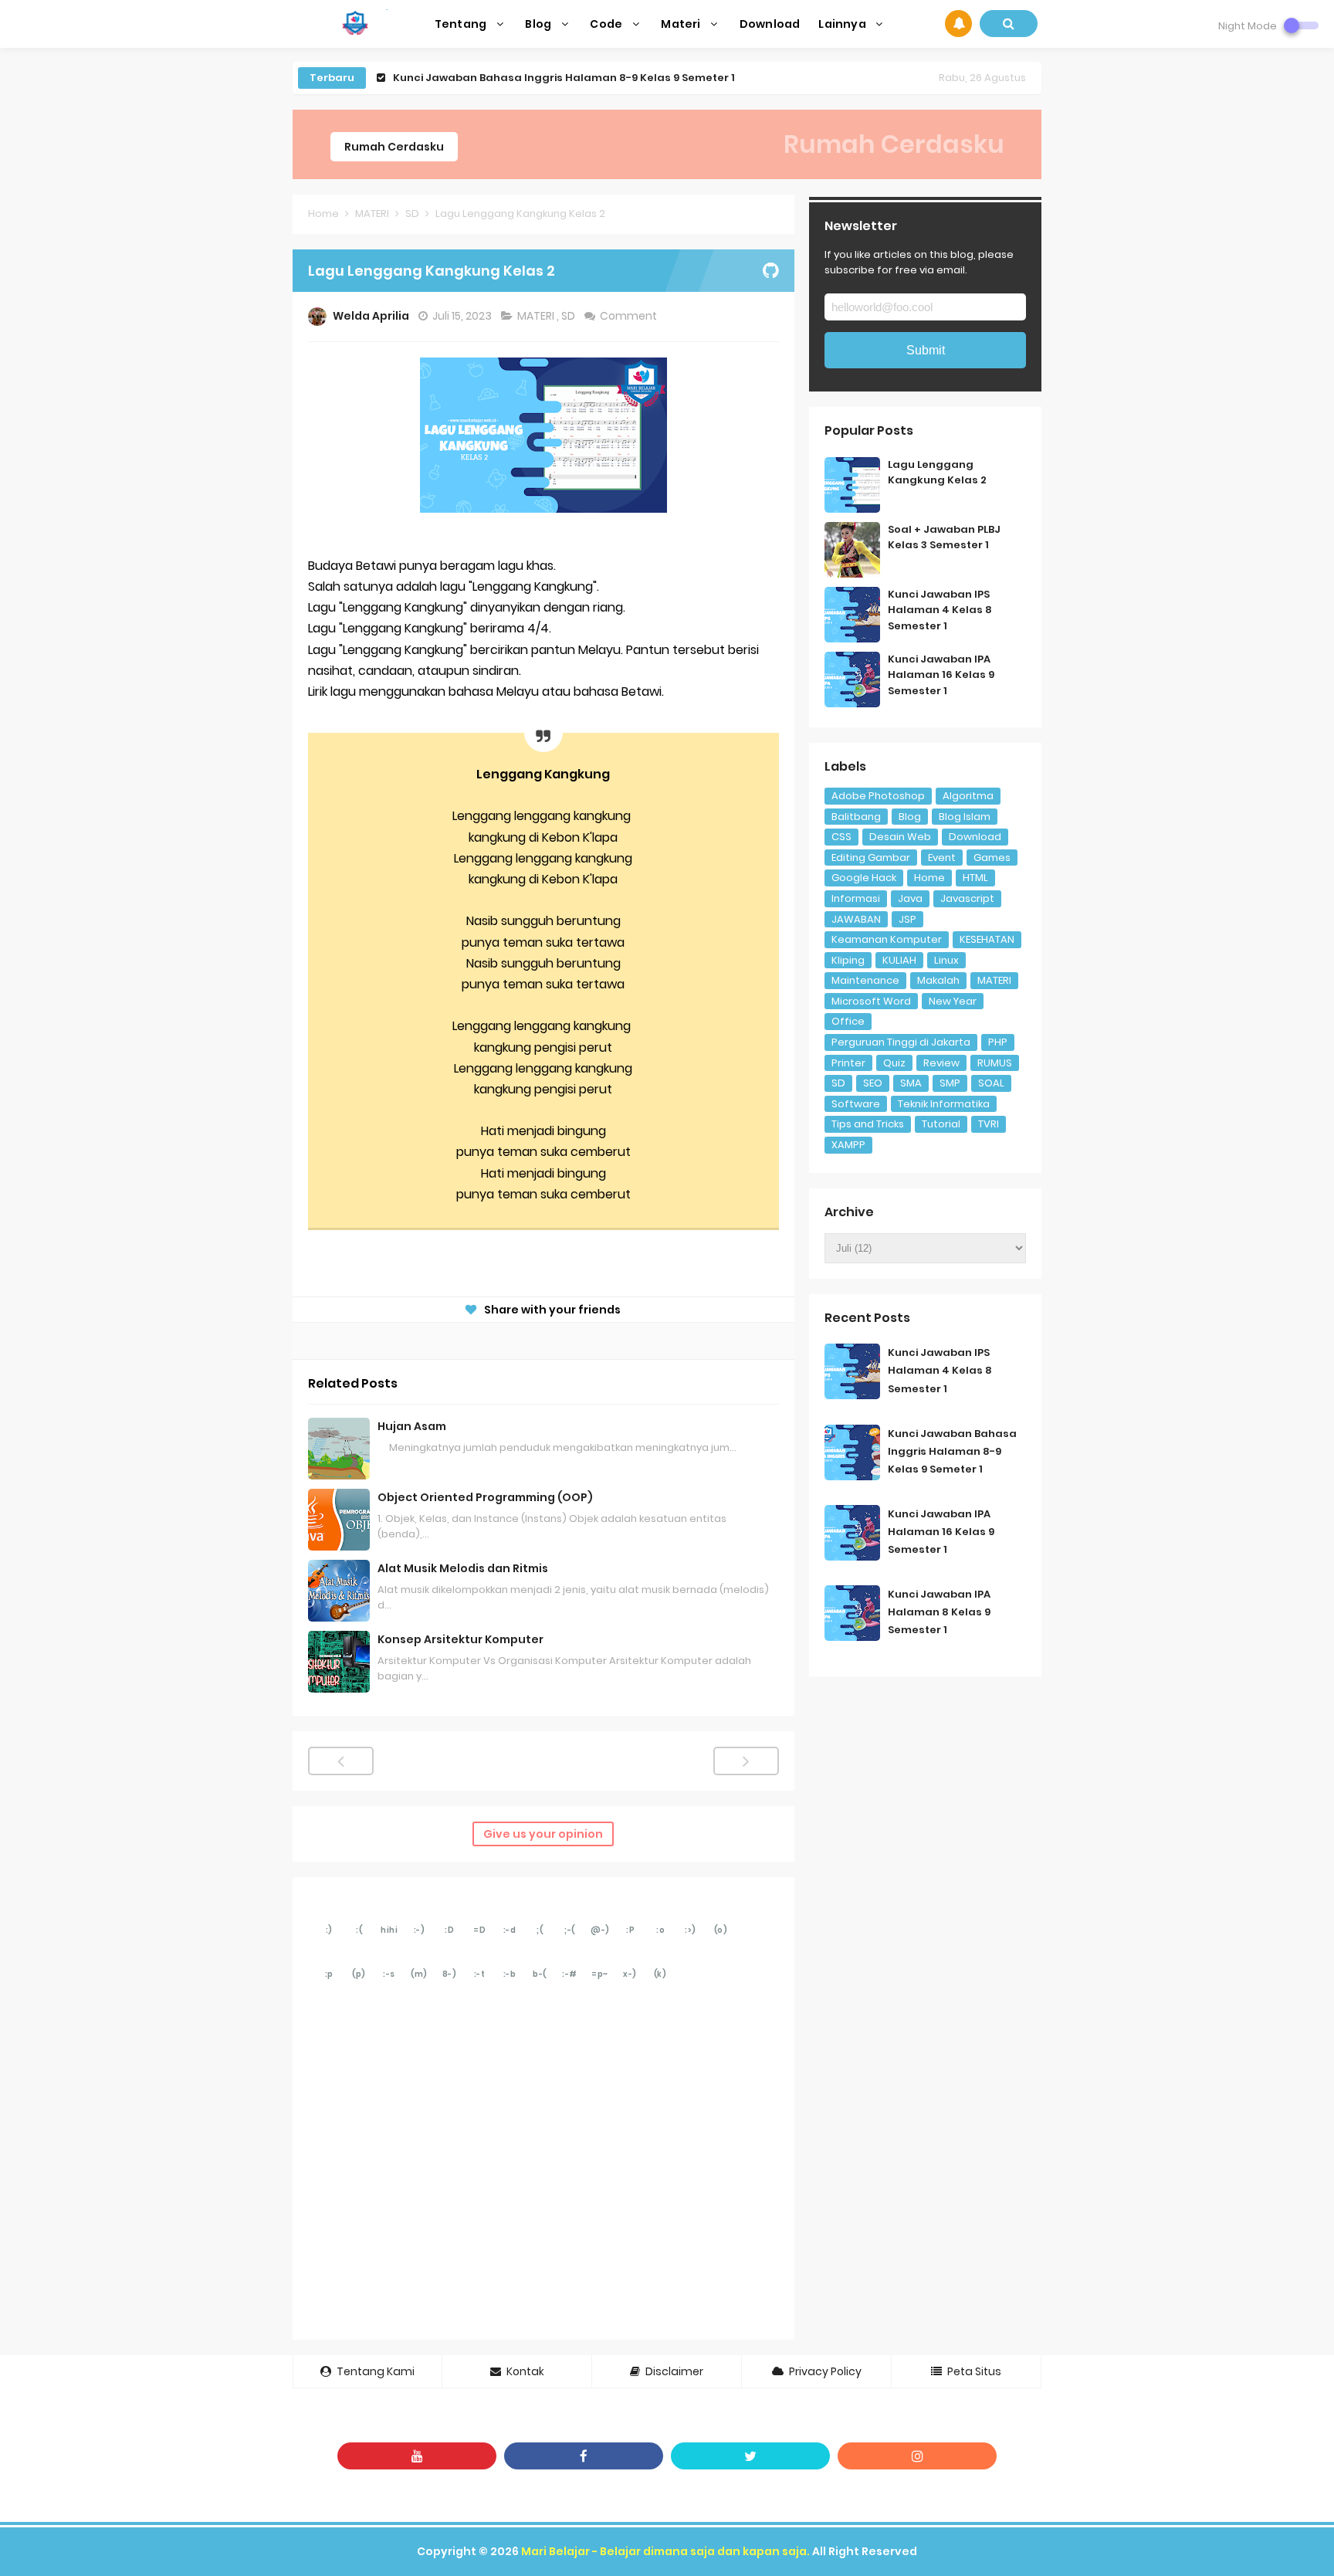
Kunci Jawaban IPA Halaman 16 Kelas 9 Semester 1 (530, 78)
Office (848, 1021)
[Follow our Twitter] (750, 2456)
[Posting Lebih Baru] (341, 1761)
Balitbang (856, 817)
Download (975, 837)
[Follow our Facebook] (584, 2456)
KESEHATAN (987, 939)
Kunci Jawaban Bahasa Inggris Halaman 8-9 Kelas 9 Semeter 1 (952, 1451)
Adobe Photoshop (878, 796)
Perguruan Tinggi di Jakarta (901, 1042)
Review (941, 1063)
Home (929, 878)
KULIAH (899, 960)
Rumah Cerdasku (394, 147)
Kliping (848, 960)
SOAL (991, 1083)
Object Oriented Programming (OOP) (485, 1497)
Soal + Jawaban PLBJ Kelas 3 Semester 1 (944, 537)
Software (856, 1104)
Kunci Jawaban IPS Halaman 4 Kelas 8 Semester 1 (940, 610)
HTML (975, 878)
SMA (911, 1083)
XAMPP (848, 1145)
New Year (953, 1001)
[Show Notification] (958, 24)
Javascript (967, 898)
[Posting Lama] (746, 1761)
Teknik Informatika (944, 1104)
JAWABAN (856, 919)
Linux (946, 960)
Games (992, 858)
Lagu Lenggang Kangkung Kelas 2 (937, 473)
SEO (873, 1083)
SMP (950, 1083)
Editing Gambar (871, 858)
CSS (841, 837)
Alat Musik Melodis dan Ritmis (463, 1568)
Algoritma (968, 796)
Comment (630, 316)
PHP (998, 1042)
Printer (848, 1063)
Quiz (894, 1063)
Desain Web (900, 837)
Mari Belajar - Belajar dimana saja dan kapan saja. (665, 2551)
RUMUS (995, 1063)
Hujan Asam (412, 1426)
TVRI (989, 1124)
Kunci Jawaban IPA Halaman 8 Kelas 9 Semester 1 (939, 1612)
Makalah (938, 980)
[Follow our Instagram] (917, 2456)
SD (569, 316)
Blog (910, 817)
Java (910, 898)
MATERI (537, 316)
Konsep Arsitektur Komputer (460, 1639)
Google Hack (864, 878)
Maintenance (865, 980)
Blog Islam (965, 817)
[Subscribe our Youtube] (417, 2456)
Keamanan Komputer (887, 939)
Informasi (856, 898)
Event (942, 858)
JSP (907, 919)
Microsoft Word (871, 1001)
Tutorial (941, 1124)
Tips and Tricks (868, 1124)
